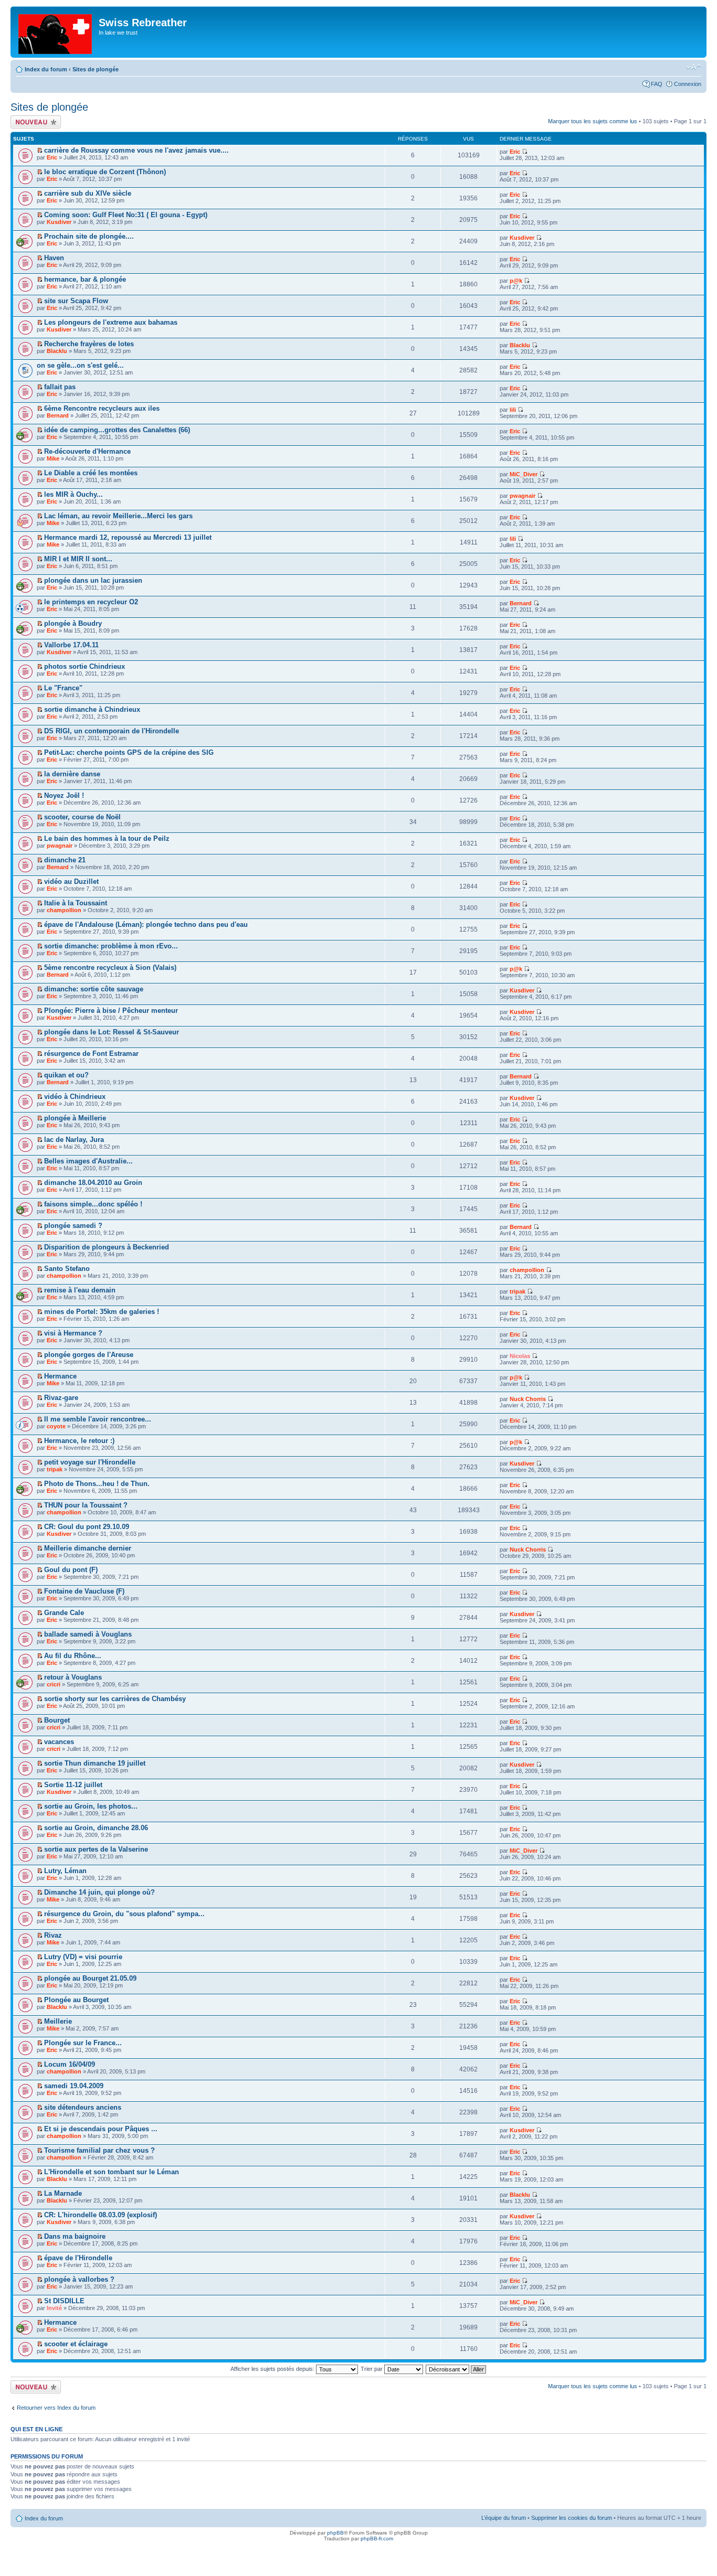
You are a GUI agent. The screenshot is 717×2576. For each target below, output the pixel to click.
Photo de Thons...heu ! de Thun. (97, 1484)
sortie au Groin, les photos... (91, 1806)
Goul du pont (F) (71, 1570)
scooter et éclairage (76, 2344)
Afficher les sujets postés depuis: (273, 2369)
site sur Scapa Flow (76, 301)
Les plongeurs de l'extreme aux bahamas (111, 322)
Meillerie (58, 2021)
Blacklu (57, 351)
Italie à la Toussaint (76, 903)
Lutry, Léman (65, 1871)
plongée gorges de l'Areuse (89, 1355)
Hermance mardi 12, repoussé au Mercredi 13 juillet (128, 537)
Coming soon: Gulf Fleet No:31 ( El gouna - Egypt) (126, 215)
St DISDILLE (64, 2301)
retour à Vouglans (73, 1677)
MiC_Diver (524, 474)
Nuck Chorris (528, 1399)
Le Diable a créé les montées (91, 473)
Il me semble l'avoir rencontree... (98, 1419)
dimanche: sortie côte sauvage (94, 989)
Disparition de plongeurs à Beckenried (107, 1247)
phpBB (335, 2533)
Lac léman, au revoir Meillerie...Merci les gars (118, 516)
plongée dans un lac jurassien (93, 580)
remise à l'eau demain (80, 1290)
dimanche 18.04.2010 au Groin (93, 1183)
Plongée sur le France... (83, 2043)
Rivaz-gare (61, 1398)
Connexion (688, 84)
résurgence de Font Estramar (91, 1054)
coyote (56, 1426)
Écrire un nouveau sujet (34, 122)
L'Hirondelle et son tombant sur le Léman (112, 2172)
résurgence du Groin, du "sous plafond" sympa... (124, 1914)
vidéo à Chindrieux (75, 1097)
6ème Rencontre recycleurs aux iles (102, 408)
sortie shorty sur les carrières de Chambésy (115, 1699)
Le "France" (63, 688)
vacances (59, 1742)
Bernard (58, 415)
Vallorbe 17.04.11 (71, 645)
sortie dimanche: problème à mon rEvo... (111, 946)
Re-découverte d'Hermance (87, 451)
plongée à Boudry (73, 623)
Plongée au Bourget (76, 2000)
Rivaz (53, 1935)
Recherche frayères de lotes (89, 344)
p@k (516, 281)
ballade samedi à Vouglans (88, 1634)
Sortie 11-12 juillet (73, 1785)
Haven (54, 258)
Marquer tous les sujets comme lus (593, 121)
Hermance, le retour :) (79, 1441)
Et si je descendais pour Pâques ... (101, 2129)
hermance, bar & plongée (85, 279)
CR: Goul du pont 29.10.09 (87, 1527)
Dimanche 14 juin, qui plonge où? (99, 1892)
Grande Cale (64, 1613)
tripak (518, 1291)
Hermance (60, 1376)
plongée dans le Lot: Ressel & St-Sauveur (112, 1032)
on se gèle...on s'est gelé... (80, 365)
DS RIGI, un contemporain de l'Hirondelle (112, 731)
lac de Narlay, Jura (74, 1140)
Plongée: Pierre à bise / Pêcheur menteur (111, 1011)
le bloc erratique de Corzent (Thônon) (105, 172)
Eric (52, 157)
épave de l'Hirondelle (78, 2258)
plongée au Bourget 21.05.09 (90, 1978)
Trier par (372, 2369)
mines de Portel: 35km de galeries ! (102, 1312)
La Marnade (63, 2193)
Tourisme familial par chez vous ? (99, 2150)
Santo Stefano (67, 1269)
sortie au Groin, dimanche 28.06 (96, 1828)
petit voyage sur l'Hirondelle (90, 1462)
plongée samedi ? (73, 1226)
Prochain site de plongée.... (89, 236)
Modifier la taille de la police (694, 67)
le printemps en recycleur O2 (91, 602)
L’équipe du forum (504, 2518)
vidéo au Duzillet (71, 881)
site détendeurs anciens (83, 2107)
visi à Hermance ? (73, 1333)
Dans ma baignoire (75, 2236)
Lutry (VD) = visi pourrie (83, 1957)
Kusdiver (59, 222)
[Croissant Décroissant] (456, 2369)
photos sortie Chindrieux (85, 666)
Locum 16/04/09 (70, 2064)
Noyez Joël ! (64, 795)
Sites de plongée (96, 69)
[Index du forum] (56, 32)
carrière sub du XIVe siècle (88, 193)
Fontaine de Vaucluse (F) (84, 1591)
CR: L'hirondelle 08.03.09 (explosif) (101, 2215)
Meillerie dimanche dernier (88, 1548)
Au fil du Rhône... (73, 1656)
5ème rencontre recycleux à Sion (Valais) (110, 968)
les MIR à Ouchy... (73, 494)
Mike (53, 458)
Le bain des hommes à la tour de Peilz (107, 838)
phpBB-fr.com (377, 2538)
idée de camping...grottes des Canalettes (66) (117, 430)
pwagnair (523, 496)
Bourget (57, 1720)
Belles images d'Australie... (88, 1161)
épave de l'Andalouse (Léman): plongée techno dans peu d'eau (146, 924)
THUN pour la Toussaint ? (86, 1505)
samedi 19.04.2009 (74, 2086)
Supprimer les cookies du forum (572, 2518)
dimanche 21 (65, 860)
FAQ (657, 84)
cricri (54, 1684)
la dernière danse (72, 774)
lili (513, 410)
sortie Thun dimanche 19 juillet (95, 1763)
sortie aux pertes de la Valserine (96, 1849)
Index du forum (46, 69)
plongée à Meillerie (75, 1118)
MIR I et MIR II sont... (78, 559)
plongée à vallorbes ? (79, 2279)
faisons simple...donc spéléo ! (93, 1204)
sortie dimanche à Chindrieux (92, 709)
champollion (64, 910)
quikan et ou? (66, 1075)
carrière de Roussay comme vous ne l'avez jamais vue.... (136, 150)
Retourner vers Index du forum (56, 2408)
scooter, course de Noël (82, 817)
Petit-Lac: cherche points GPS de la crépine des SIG (129, 752)
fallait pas (60, 387)
